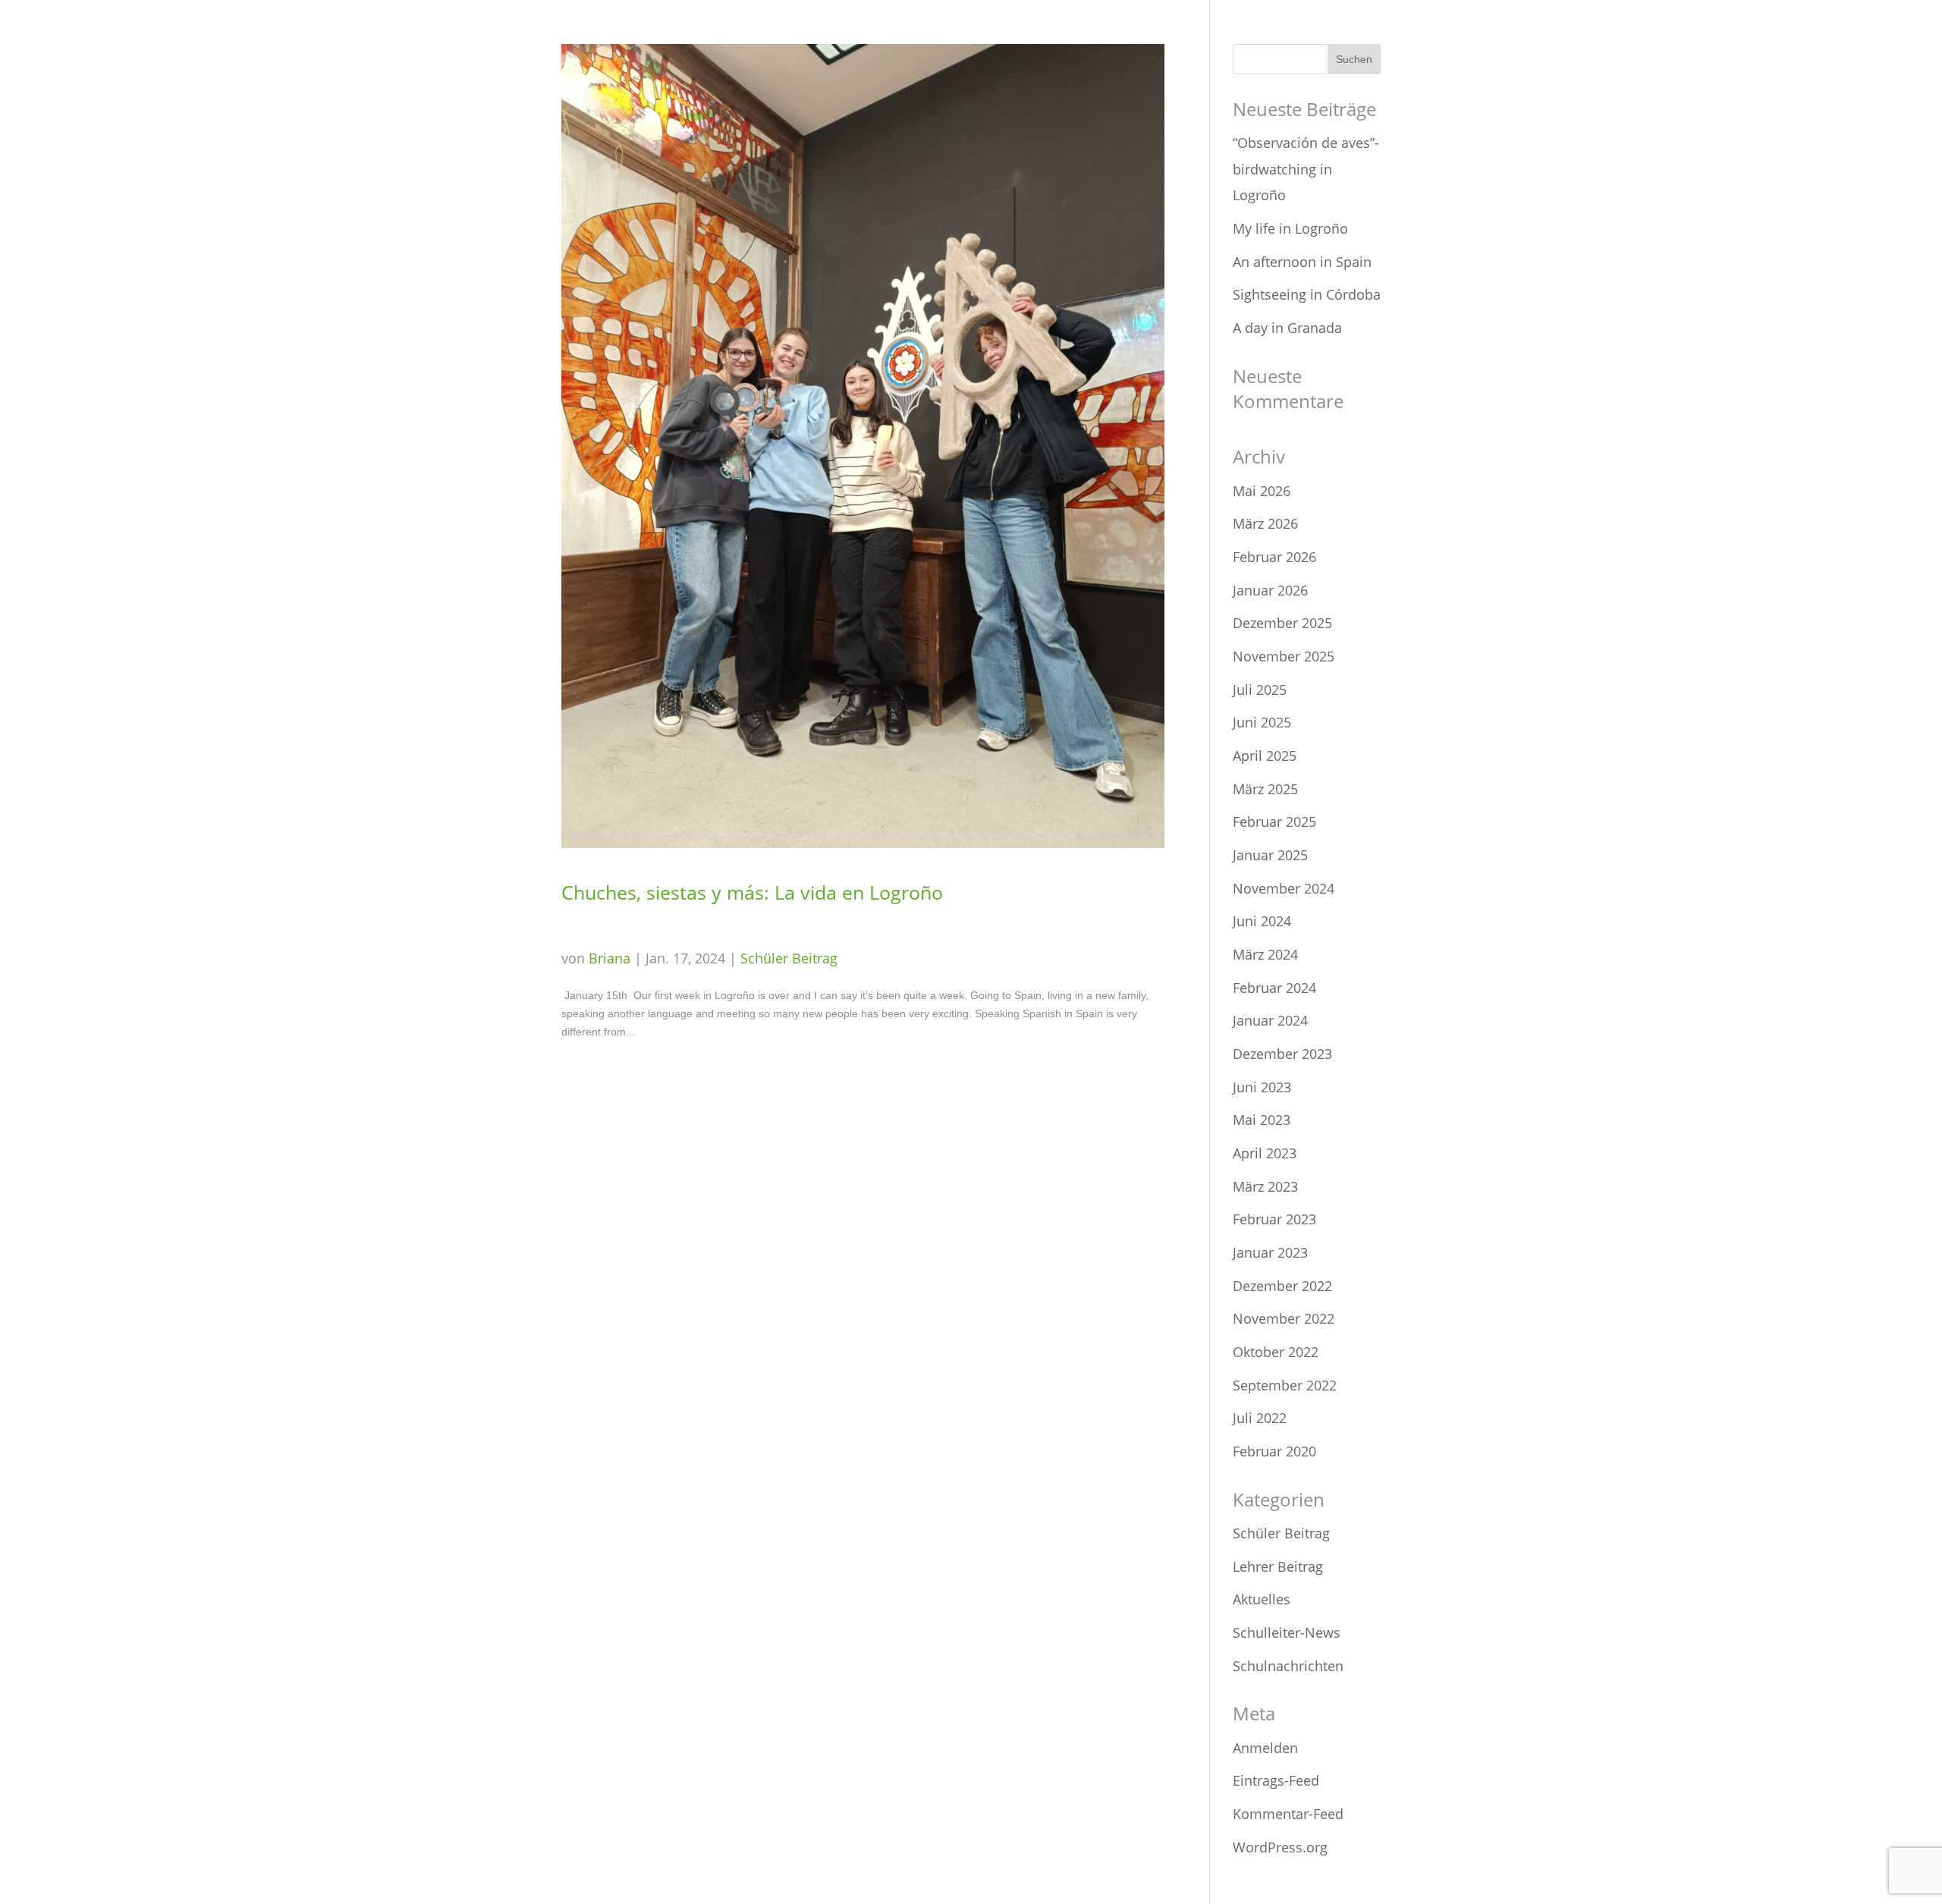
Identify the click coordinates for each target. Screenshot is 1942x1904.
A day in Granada (1287, 328)
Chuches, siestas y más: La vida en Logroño (752, 892)
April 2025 (1265, 756)
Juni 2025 (1262, 722)
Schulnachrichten (1288, 1666)
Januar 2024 (1270, 1020)
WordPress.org (1280, 1847)
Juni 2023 (1262, 1087)
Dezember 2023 (1282, 1054)
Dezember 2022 (1282, 1286)
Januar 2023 (1270, 1252)
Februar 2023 (1274, 1219)
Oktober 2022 (1276, 1352)
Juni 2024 (1262, 921)
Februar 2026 (1274, 557)
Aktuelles (1262, 1599)
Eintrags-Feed (1276, 1780)
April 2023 (1265, 1153)
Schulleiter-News (1287, 1632)
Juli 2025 (1260, 690)
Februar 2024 (1274, 988)
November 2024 (1284, 888)
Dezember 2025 (1282, 623)
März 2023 (1265, 1186)
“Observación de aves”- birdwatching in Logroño (1306, 169)
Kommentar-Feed (1288, 1814)
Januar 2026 (1270, 590)
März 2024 (1265, 954)
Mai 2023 (1262, 1120)
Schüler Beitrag (789, 958)
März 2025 (1265, 789)
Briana (610, 958)
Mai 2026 (1262, 491)
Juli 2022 (1260, 1418)
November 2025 (1284, 656)
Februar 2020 (1274, 1451)
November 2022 (1284, 1318)
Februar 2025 (1274, 822)
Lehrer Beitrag (1278, 1566)
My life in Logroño (1290, 228)
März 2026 (1265, 523)
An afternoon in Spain (1302, 262)
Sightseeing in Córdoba (1307, 294)
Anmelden (1265, 1748)
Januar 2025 (1270, 855)
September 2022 (1285, 1385)
